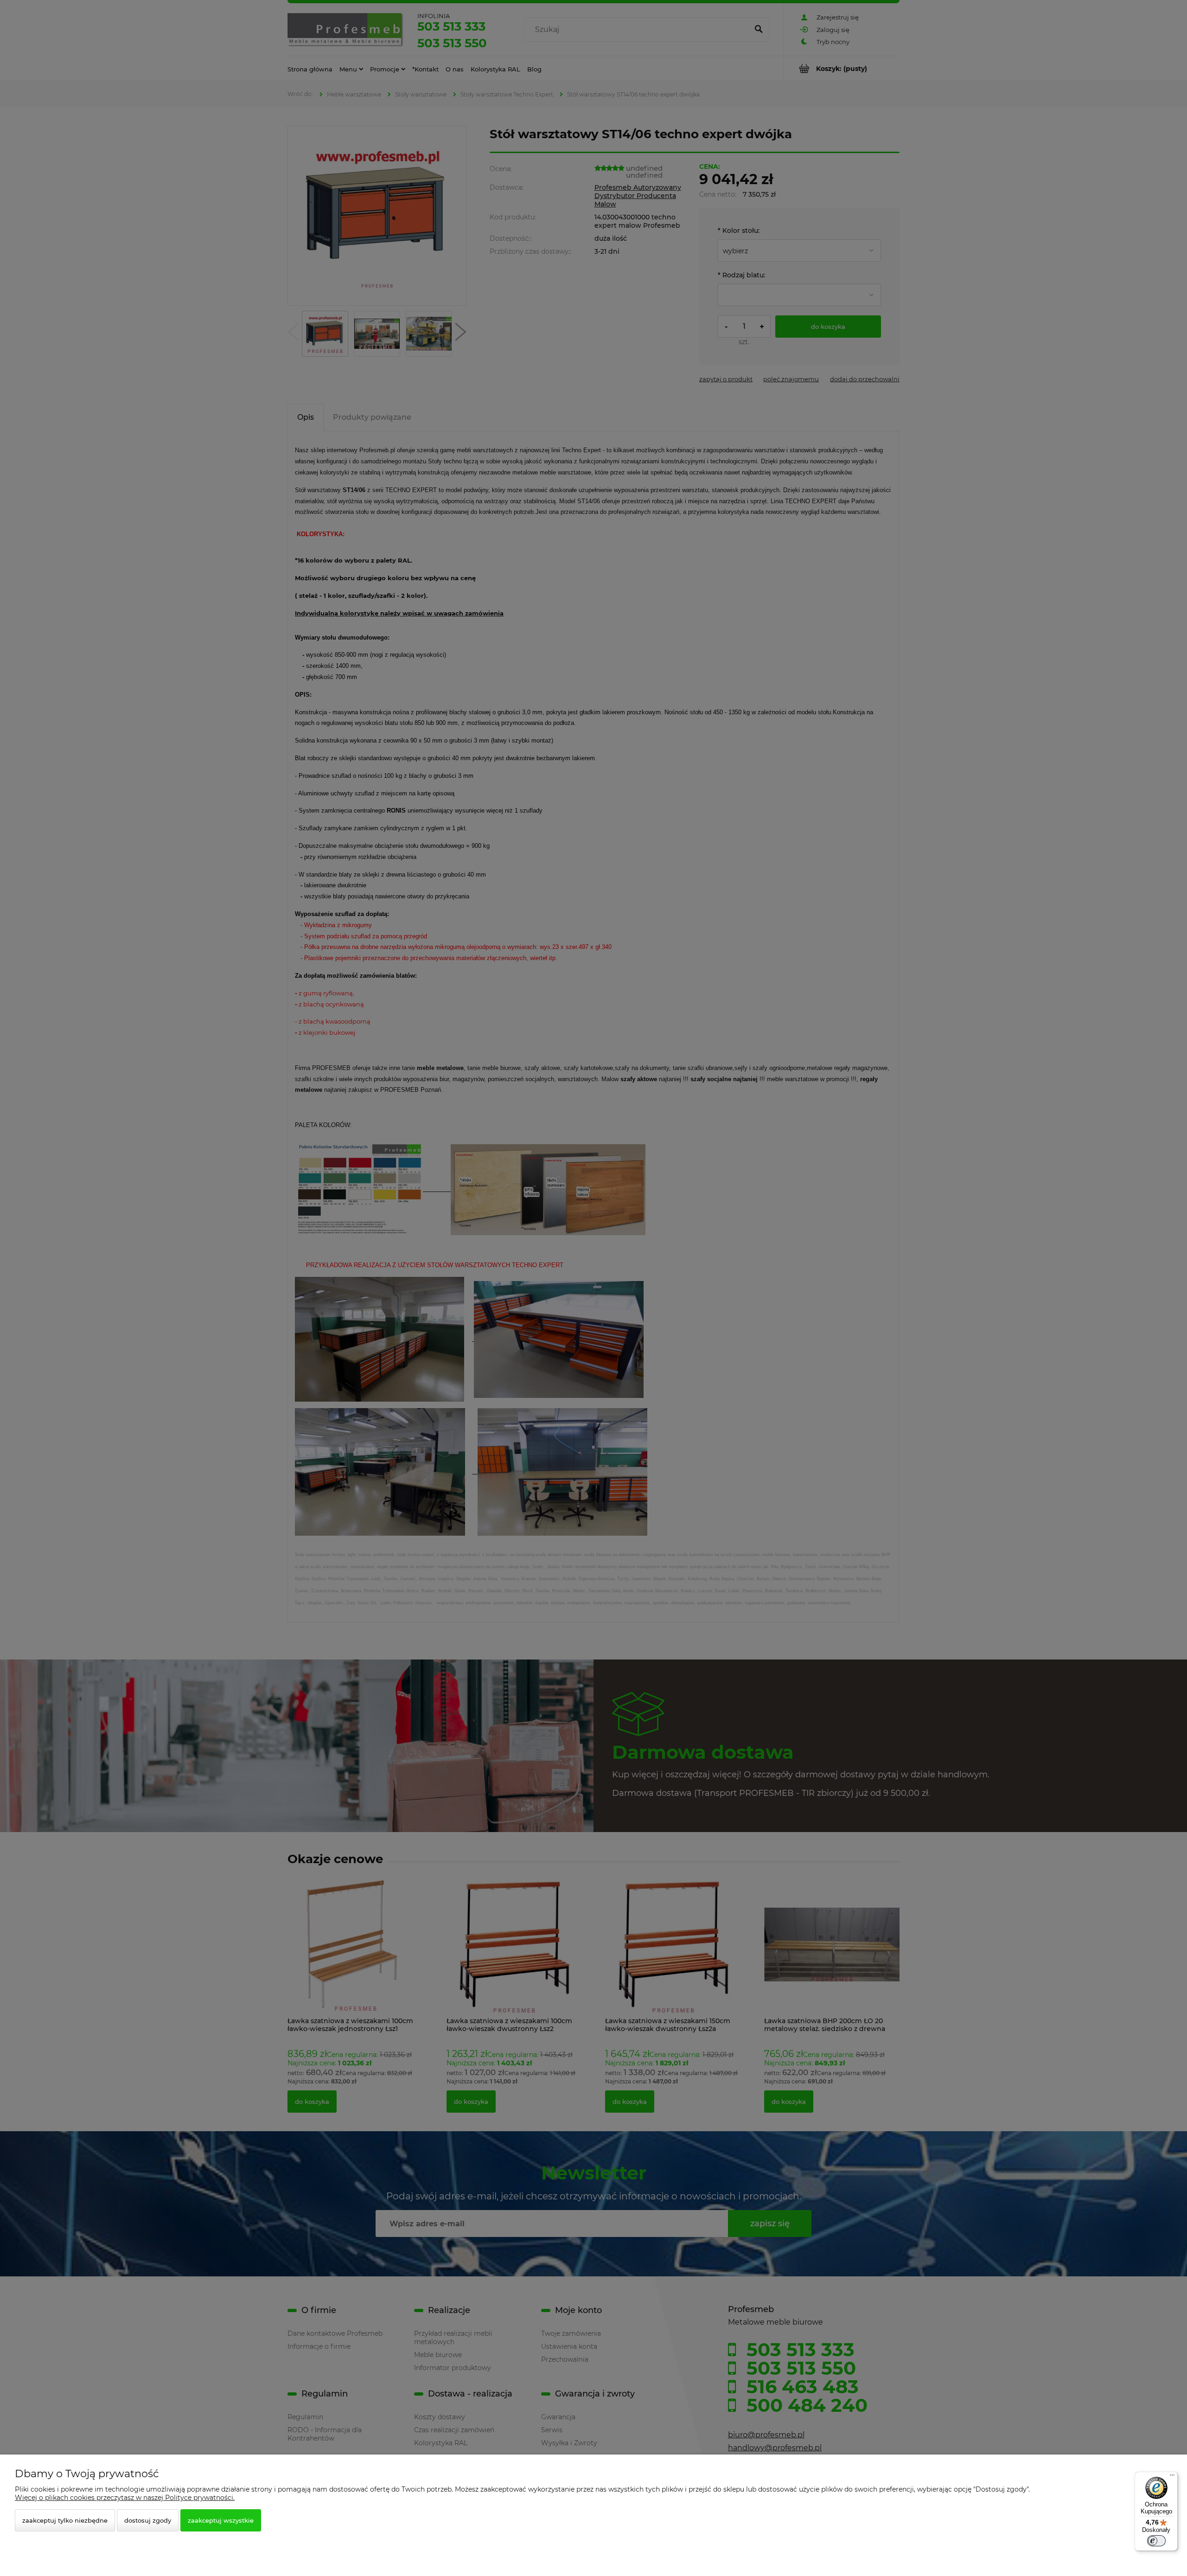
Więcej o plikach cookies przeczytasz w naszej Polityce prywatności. (125, 2498)
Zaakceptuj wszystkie (221, 2520)
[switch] (1156, 2541)
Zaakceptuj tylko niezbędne (65, 2520)
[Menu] (1172, 2477)
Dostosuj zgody (148, 2520)
